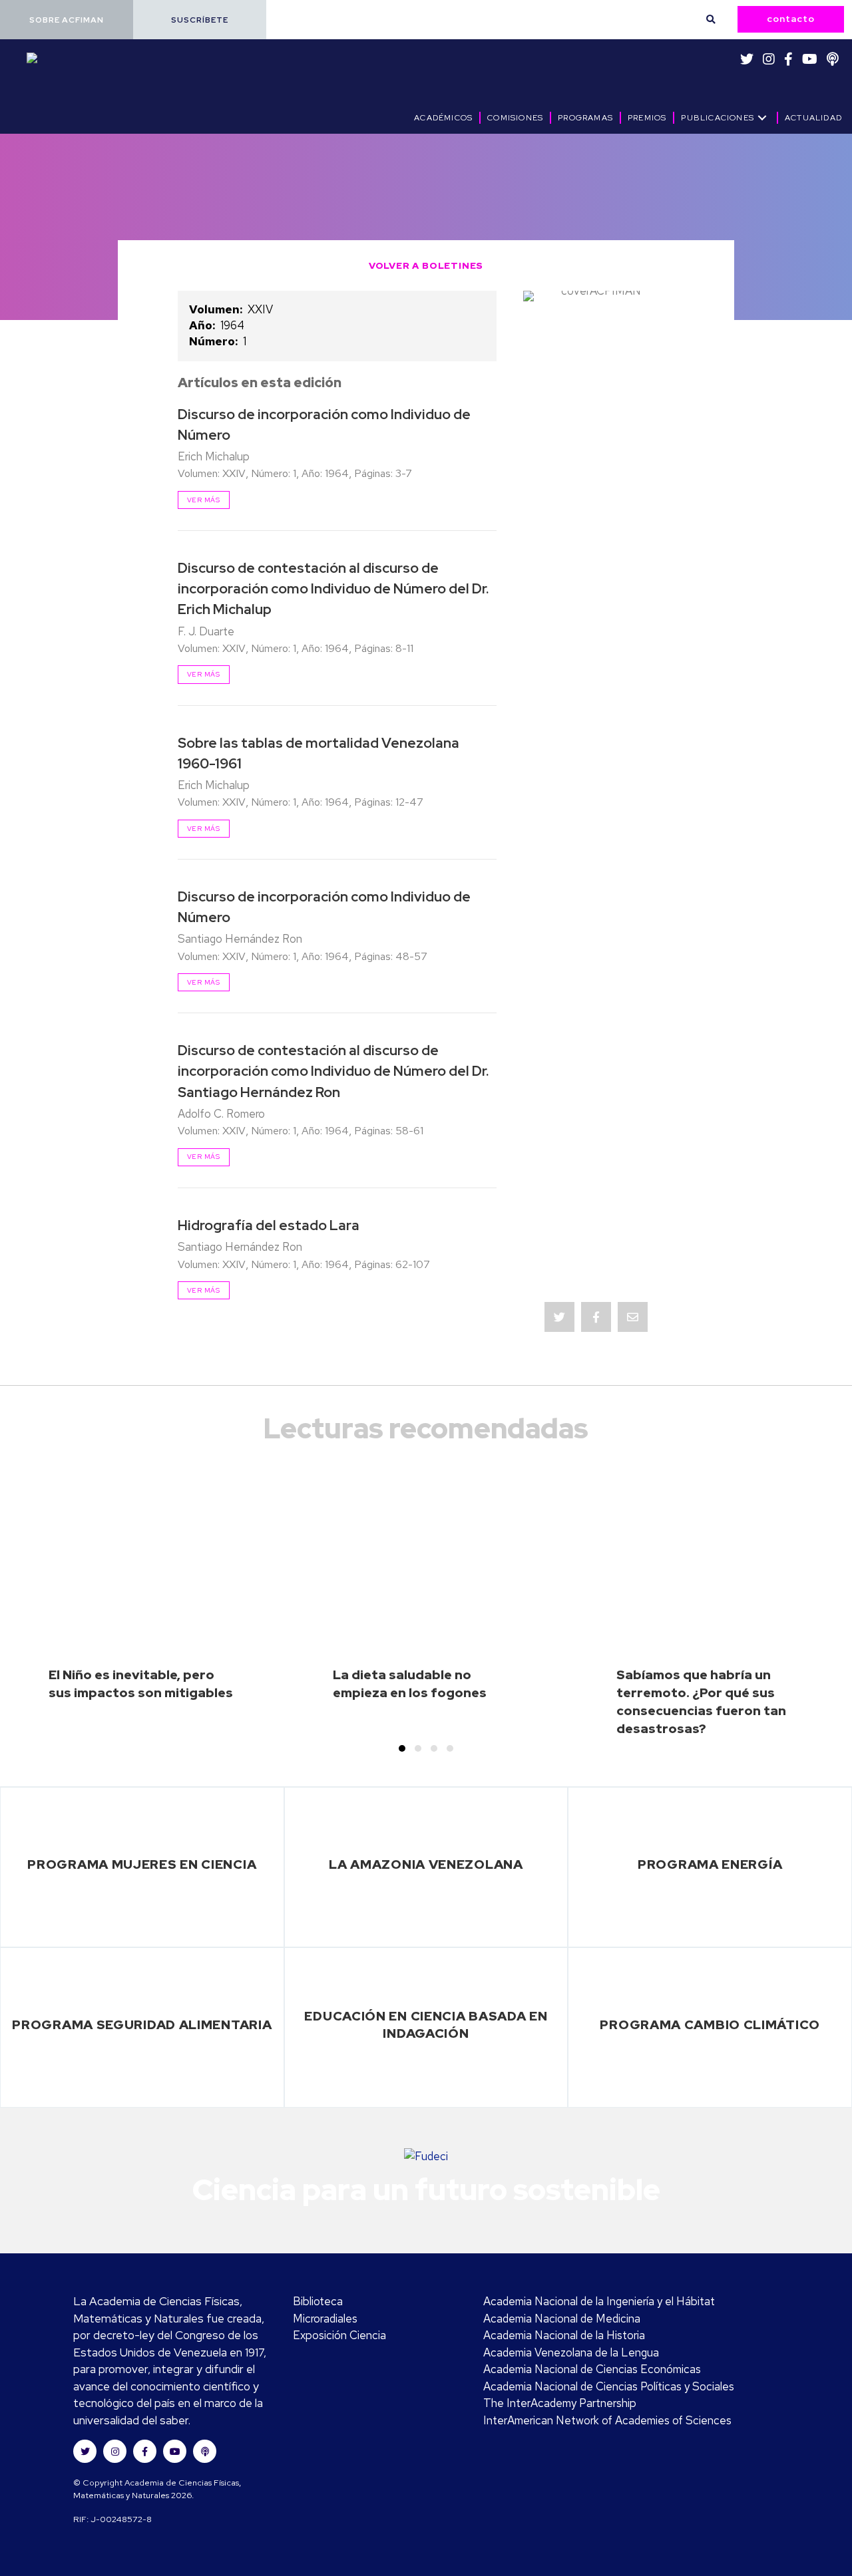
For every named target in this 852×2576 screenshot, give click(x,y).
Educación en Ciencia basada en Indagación (426, 2025)
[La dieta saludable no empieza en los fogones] (426, 1607)
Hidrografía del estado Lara (269, 1225)
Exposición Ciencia (339, 2335)
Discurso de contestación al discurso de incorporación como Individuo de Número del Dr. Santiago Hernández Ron (333, 1071)
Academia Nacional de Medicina (562, 2319)
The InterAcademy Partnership (560, 2403)
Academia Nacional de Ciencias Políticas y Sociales (609, 2386)
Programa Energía (710, 1864)
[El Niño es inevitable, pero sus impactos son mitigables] (142, 1607)
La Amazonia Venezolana (426, 1864)
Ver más (204, 500)
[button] (67, 20)
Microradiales (325, 2319)
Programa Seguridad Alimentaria (142, 2024)
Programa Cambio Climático (710, 2024)
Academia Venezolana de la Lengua (571, 2352)
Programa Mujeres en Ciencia (142, 1864)
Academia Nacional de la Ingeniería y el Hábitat (599, 2301)
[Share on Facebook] (596, 1317)
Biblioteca (318, 2301)
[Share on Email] (633, 1317)
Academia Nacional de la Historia (564, 2335)
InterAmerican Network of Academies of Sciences (607, 2420)
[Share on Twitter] (559, 1317)
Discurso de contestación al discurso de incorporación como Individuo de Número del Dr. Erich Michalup (333, 588)
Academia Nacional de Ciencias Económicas (592, 2369)
